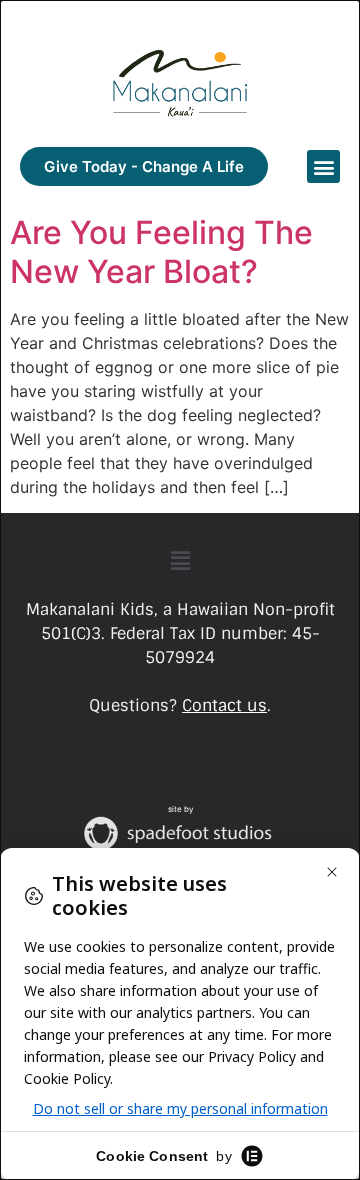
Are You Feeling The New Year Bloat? (161, 251)
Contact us (224, 705)
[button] (323, 166)
